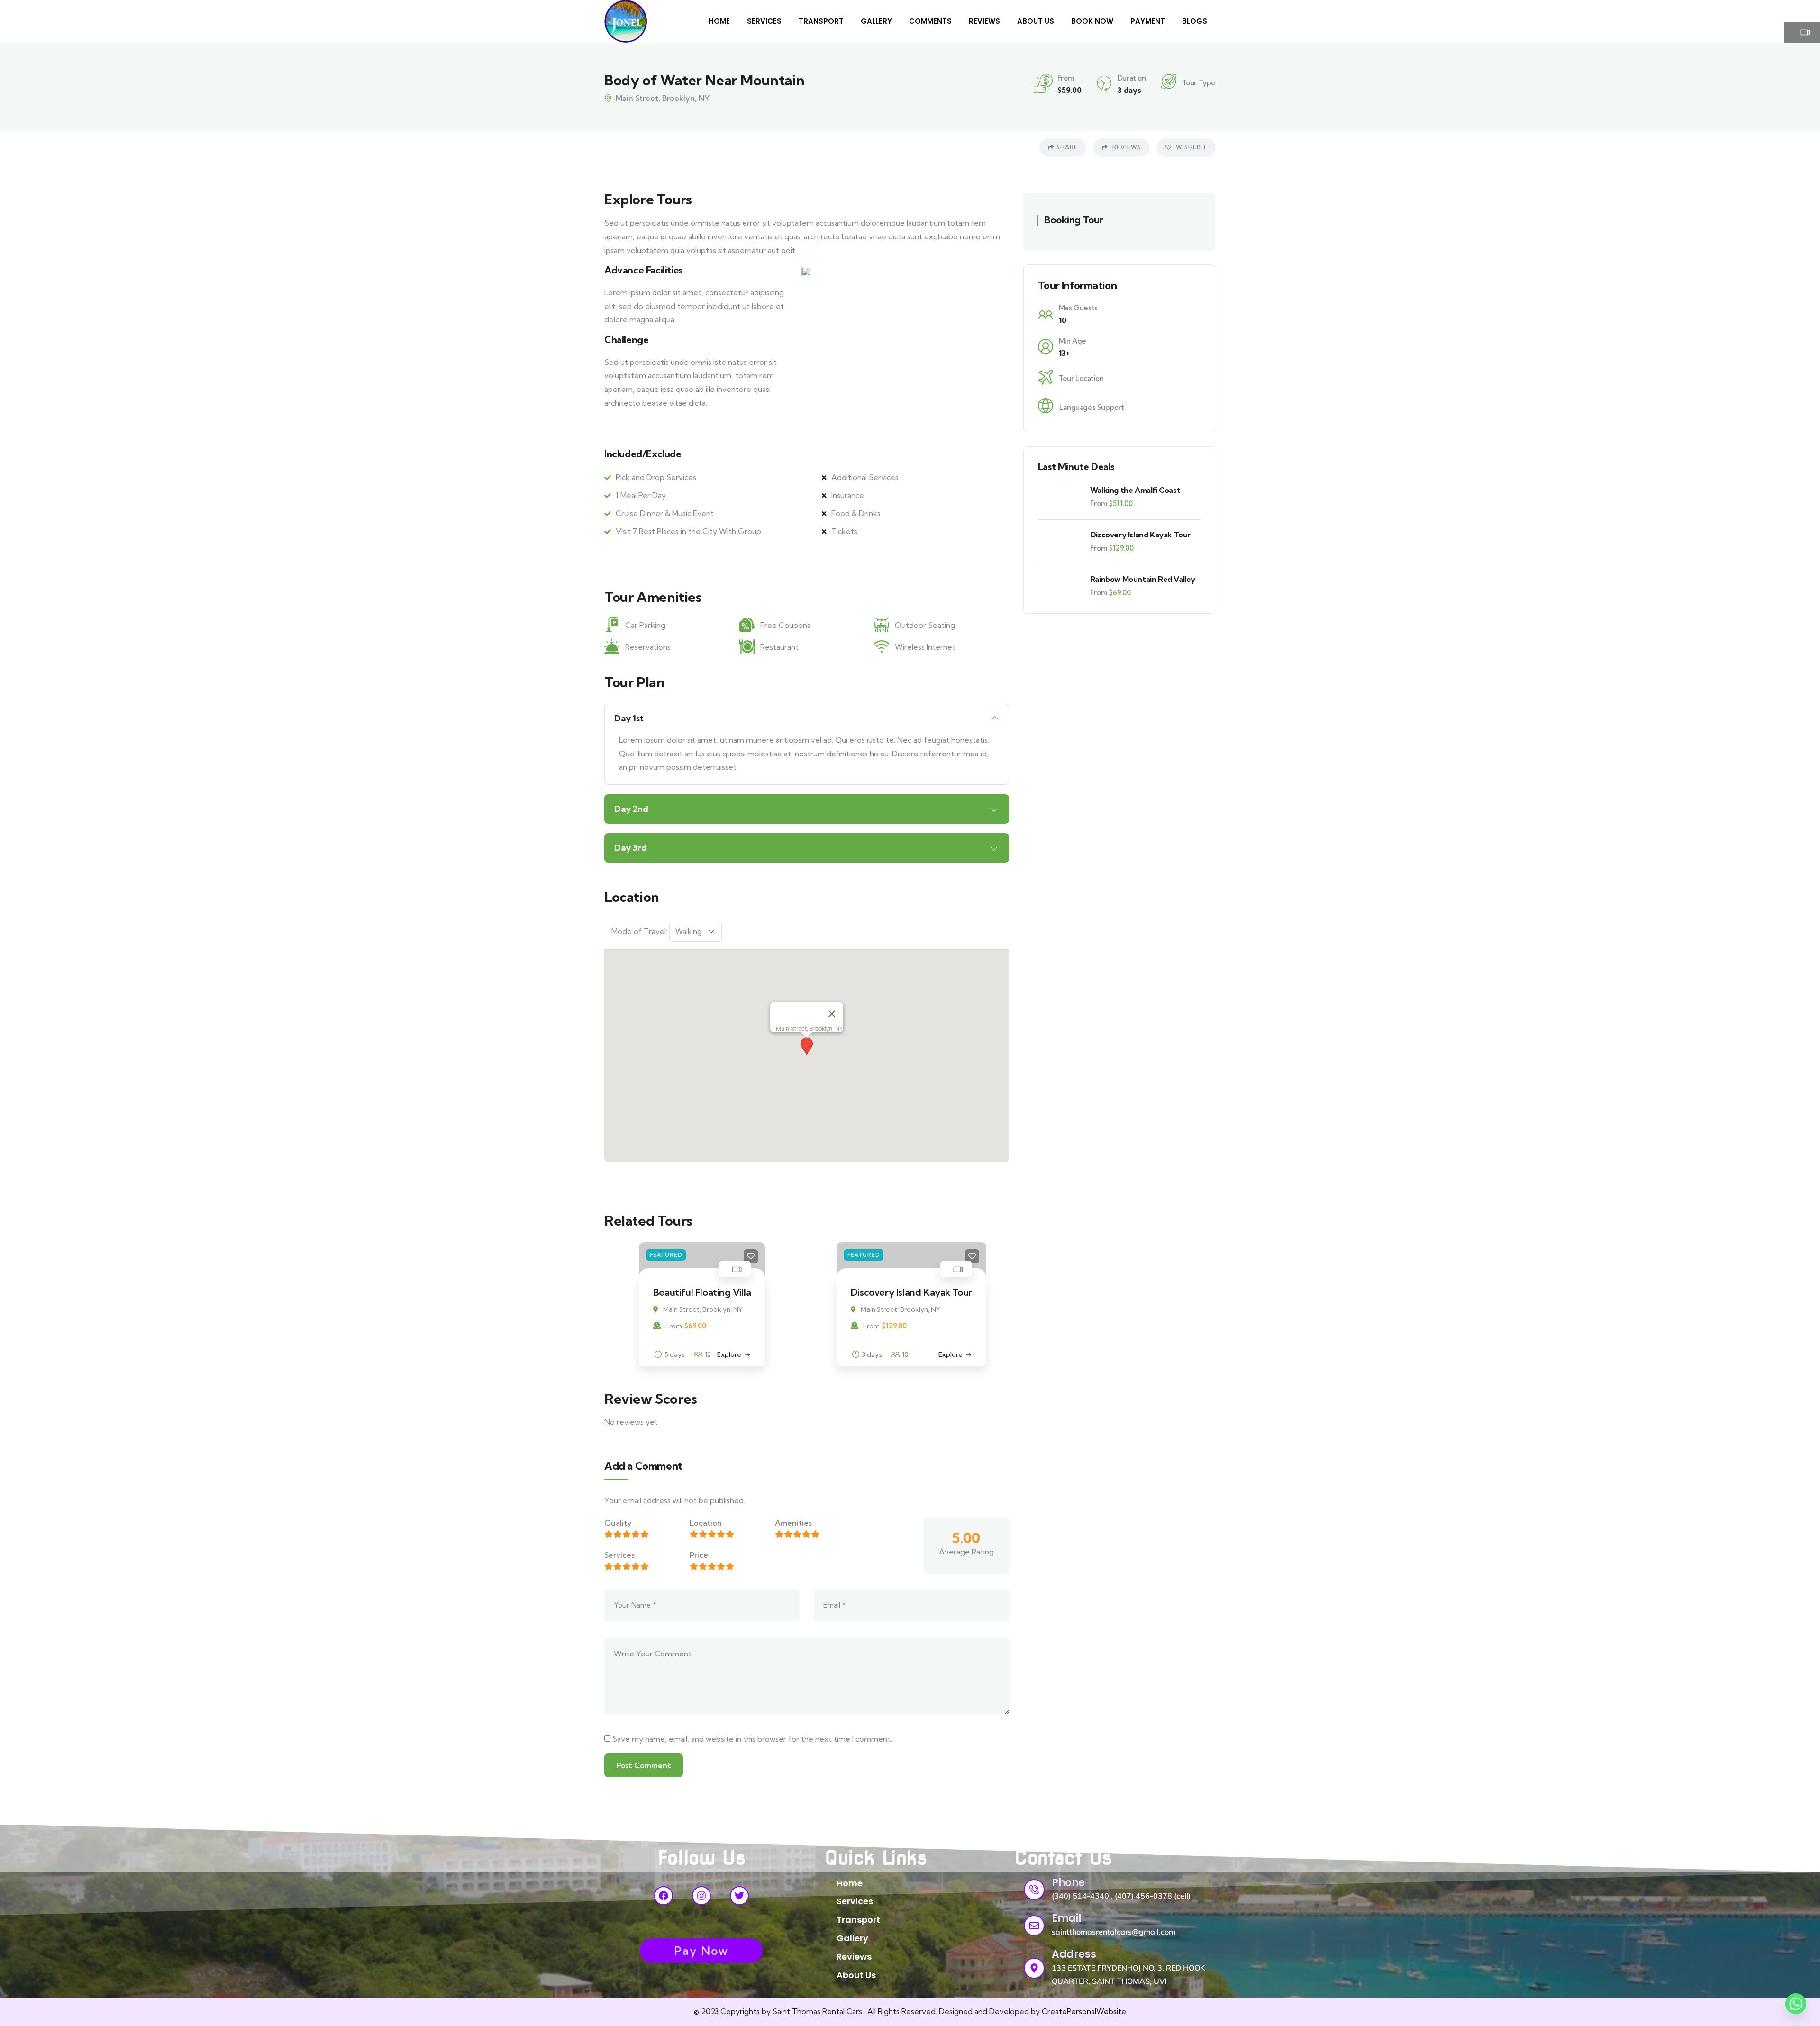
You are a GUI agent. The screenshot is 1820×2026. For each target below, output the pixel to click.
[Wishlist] (763, 1256)
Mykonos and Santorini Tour (912, 1292)
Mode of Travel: (639, 931)
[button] (807, 1046)
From (662, 1326)
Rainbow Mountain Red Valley (1143, 579)
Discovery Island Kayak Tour (702, 1292)
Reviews (1126, 147)
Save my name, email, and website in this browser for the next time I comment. (752, 1739)
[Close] (832, 1014)
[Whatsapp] (1796, 2004)
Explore (741, 1354)
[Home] (626, 21)
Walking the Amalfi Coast (1135, 490)
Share (1067, 147)
